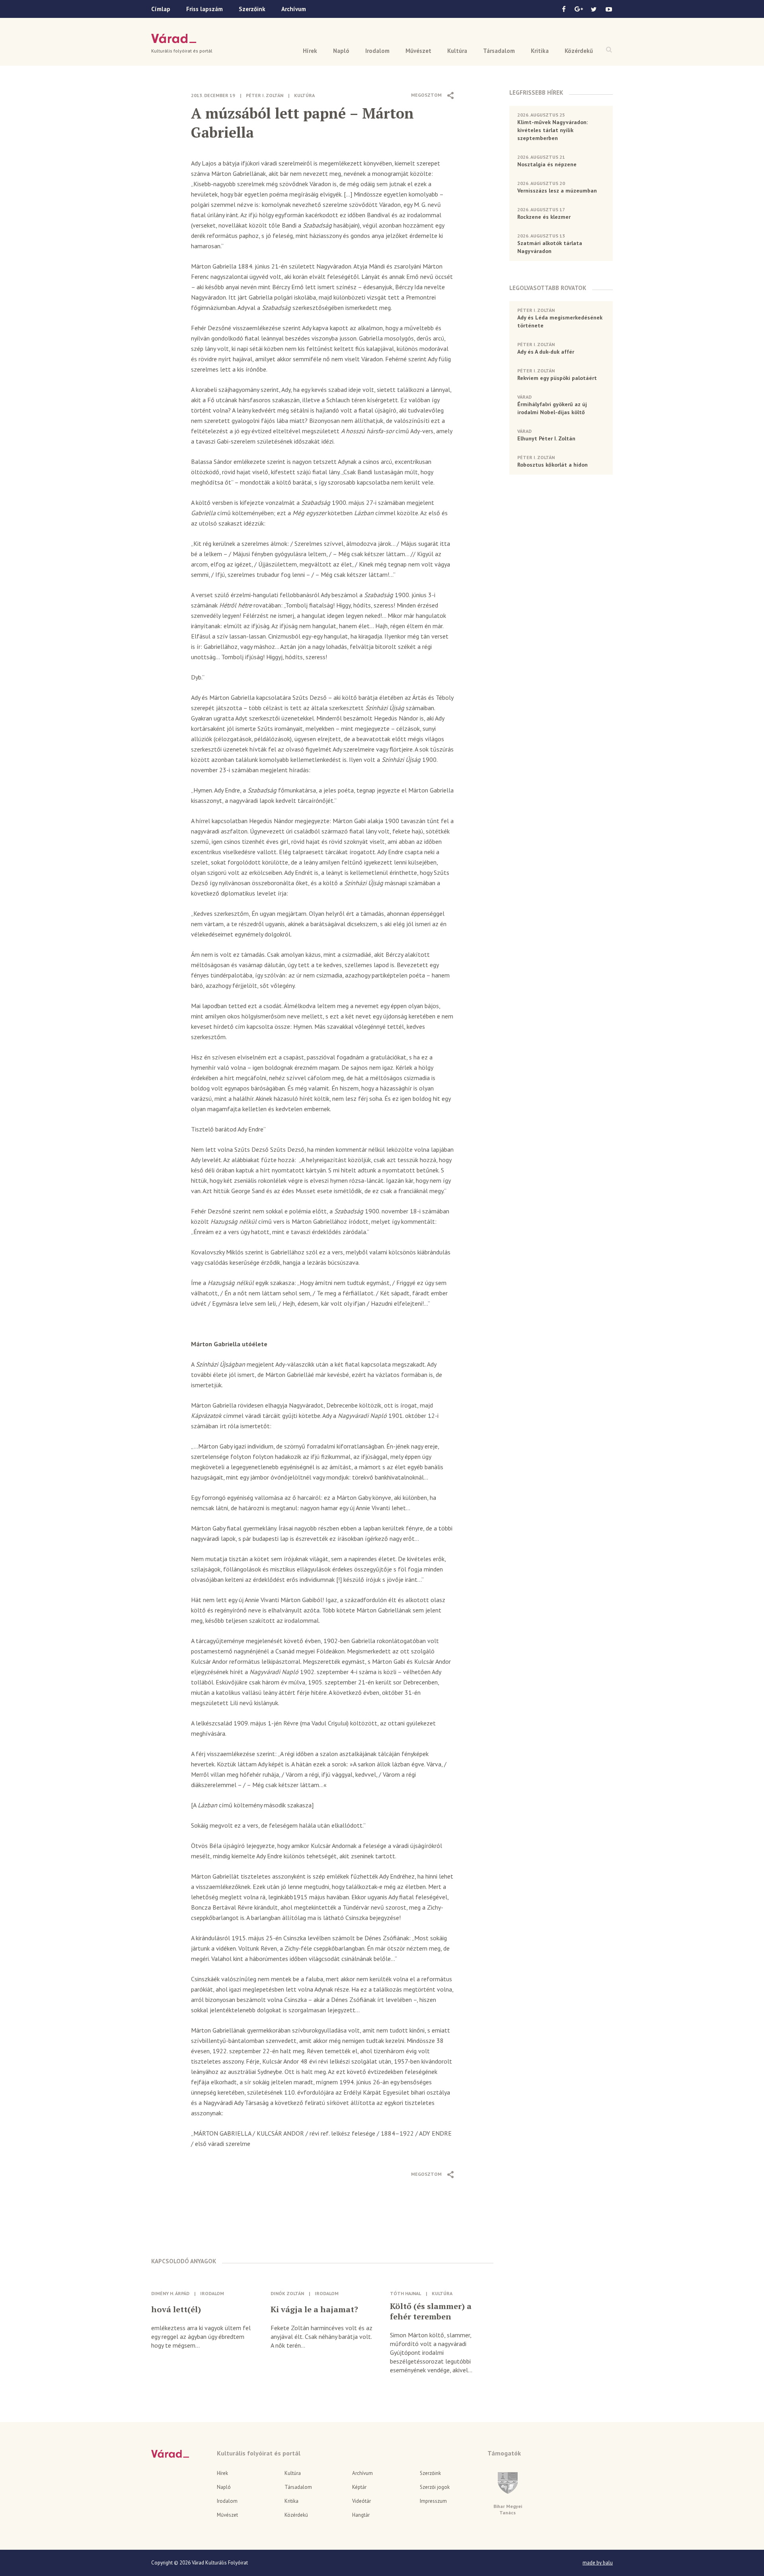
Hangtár (361, 2515)
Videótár (362, 2501)
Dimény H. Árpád (170, 2293)
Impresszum (433, 2501)
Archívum (294, 9)
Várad (174, 39)
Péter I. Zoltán (265, 95)
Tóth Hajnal (405, 2293)
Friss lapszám (205, 9)
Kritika (540, 51)
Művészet (418, 51)
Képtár (359, 2487)
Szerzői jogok (435, 2487)
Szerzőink (252, 9)
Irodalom (377, 51)
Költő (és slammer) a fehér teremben (431, 2311)
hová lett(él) (176, 2309)
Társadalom (499, 51)
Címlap (161, 9)
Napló (341, 51)
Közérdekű (579, 51)
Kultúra (457, 51)
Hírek (310, 51)
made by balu (598, 2563)
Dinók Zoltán (287, 2293)
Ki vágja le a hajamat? (314, 2309)
